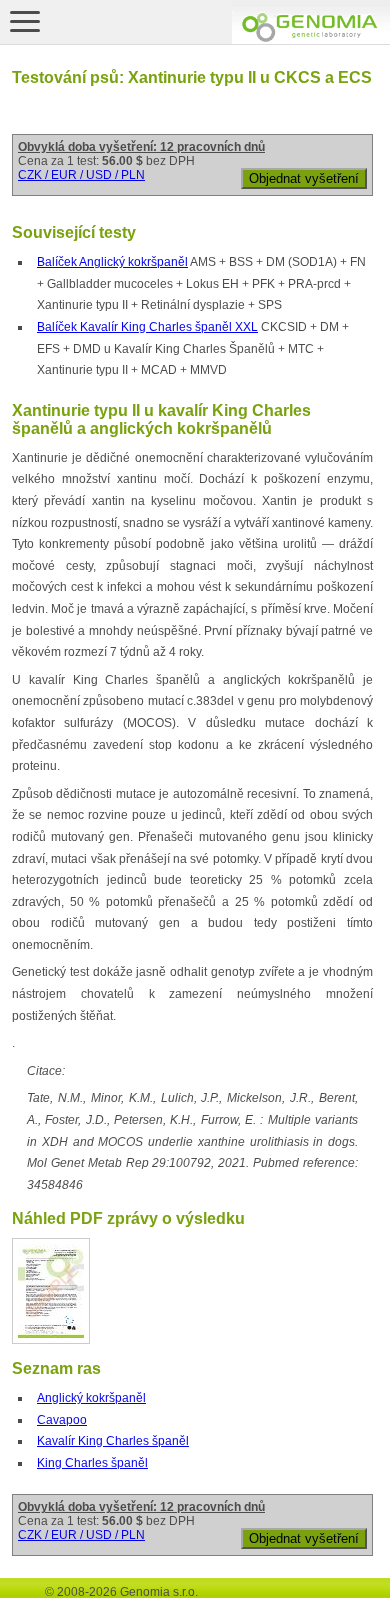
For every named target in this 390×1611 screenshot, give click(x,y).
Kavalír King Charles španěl (113, 1441)
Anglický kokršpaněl (91, 1398)
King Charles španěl (92, 1463)
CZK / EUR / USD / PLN (81, 175)
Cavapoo (62, 1420)
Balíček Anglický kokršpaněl (112, 262)
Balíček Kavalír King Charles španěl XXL (147, 327)
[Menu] (25, 21)
